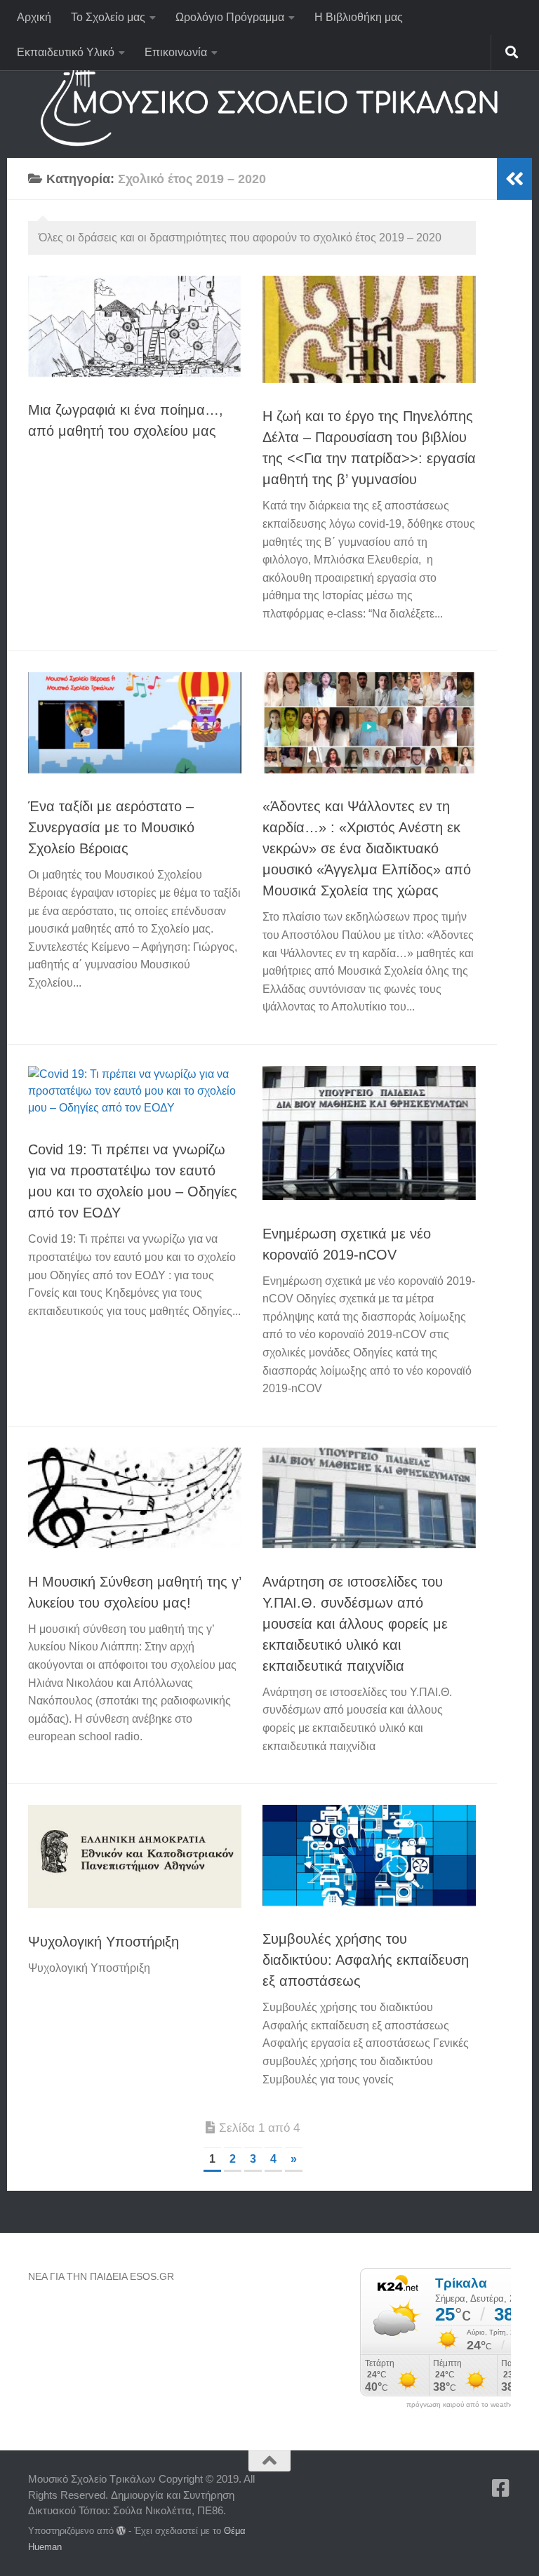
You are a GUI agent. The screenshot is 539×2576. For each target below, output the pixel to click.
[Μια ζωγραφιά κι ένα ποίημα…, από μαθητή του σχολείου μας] (135, 326)
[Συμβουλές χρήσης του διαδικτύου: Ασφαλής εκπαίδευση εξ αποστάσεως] (369, 1855)
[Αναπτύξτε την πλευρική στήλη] (514, 179)
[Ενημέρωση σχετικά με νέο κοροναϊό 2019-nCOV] (369, 1133)
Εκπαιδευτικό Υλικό (66, 52)
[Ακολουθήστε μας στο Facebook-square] (501, 2488)
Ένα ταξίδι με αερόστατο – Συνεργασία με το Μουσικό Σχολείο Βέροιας (111, 827)
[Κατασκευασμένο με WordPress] (121, 2531)
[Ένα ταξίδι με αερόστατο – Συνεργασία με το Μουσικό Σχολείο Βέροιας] (135, 723)
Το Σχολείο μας (108, 17)
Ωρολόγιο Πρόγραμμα (230, 17)
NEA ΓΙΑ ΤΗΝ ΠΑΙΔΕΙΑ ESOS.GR (101, 2276)
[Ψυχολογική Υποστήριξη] (135, 1856)
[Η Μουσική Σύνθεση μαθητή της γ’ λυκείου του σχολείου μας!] (135, 1498)
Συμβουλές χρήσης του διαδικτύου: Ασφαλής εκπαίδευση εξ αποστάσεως (366, 1960)
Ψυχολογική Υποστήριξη (104, 1942)
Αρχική (34, 17)
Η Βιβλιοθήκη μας (359, 17)
